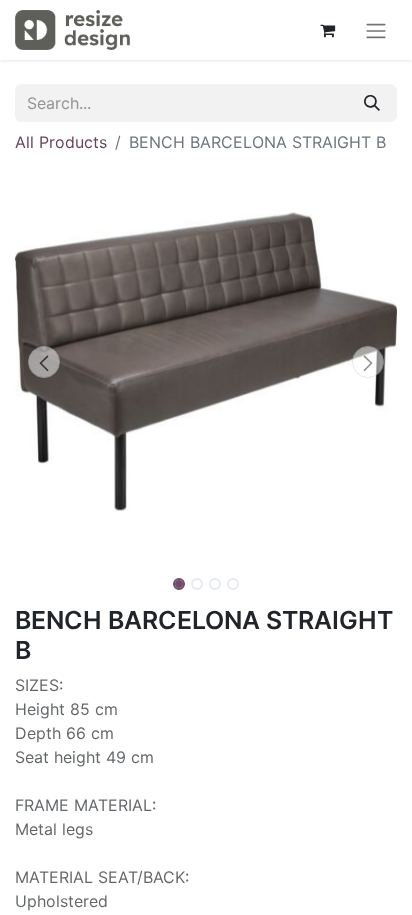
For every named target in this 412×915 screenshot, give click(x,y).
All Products (61, 142)
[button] (43, 362)
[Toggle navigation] (376, 30)
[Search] (372, 103)
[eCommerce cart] (327, 30)
